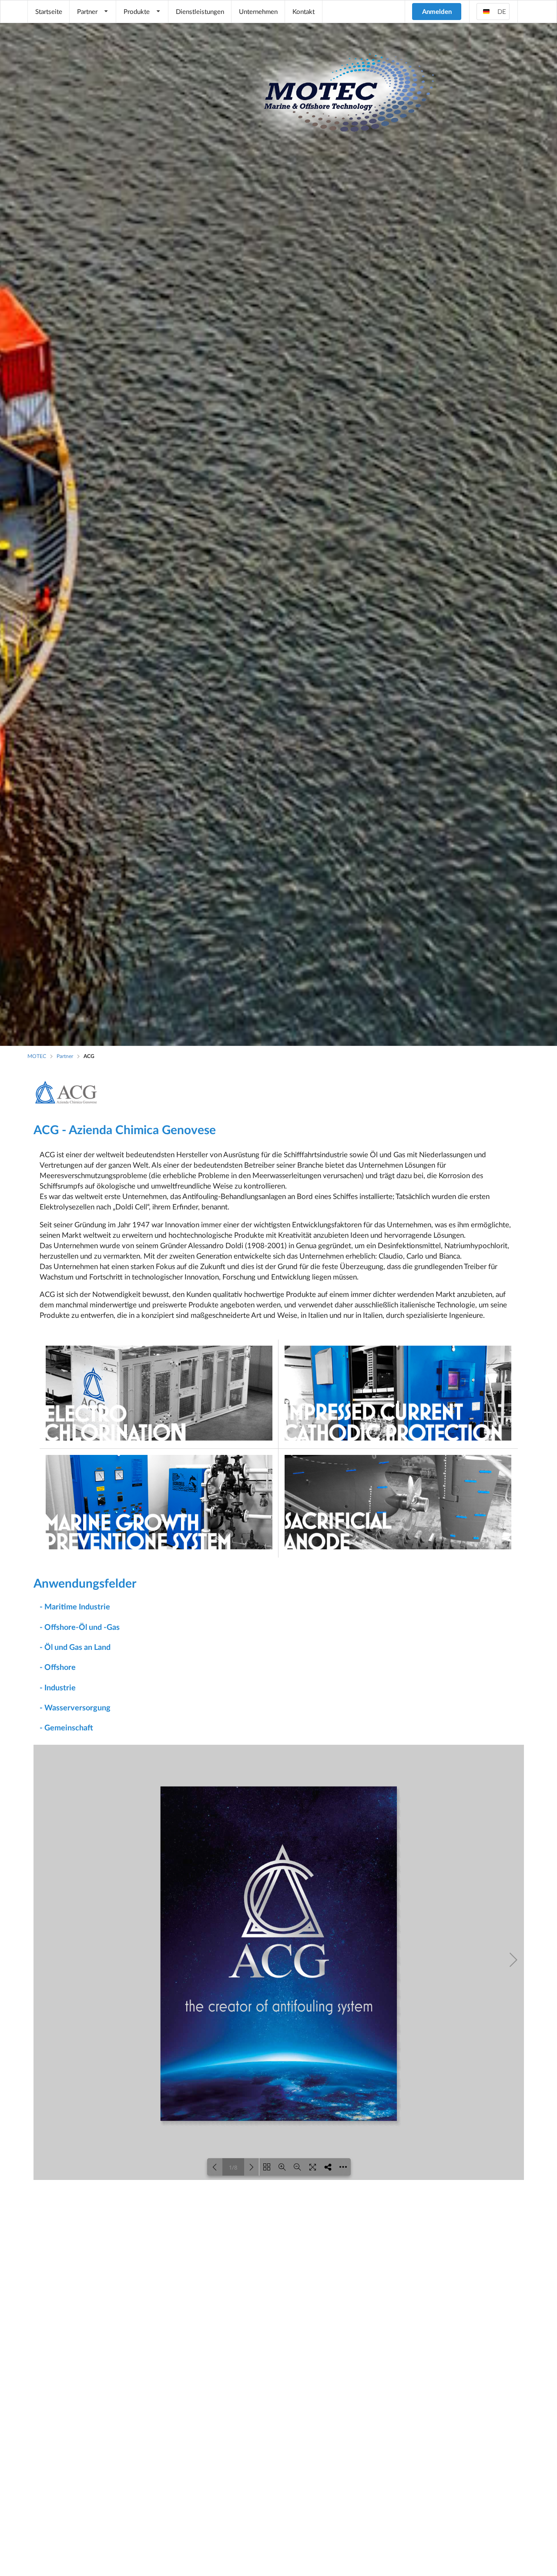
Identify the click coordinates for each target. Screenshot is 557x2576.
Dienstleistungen (200, 11)
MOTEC (37, 1056)
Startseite (49, 11)
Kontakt (304, 11)
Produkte (137, 11)
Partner (87, 11)
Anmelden (437, 11)
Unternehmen (258, 11)
